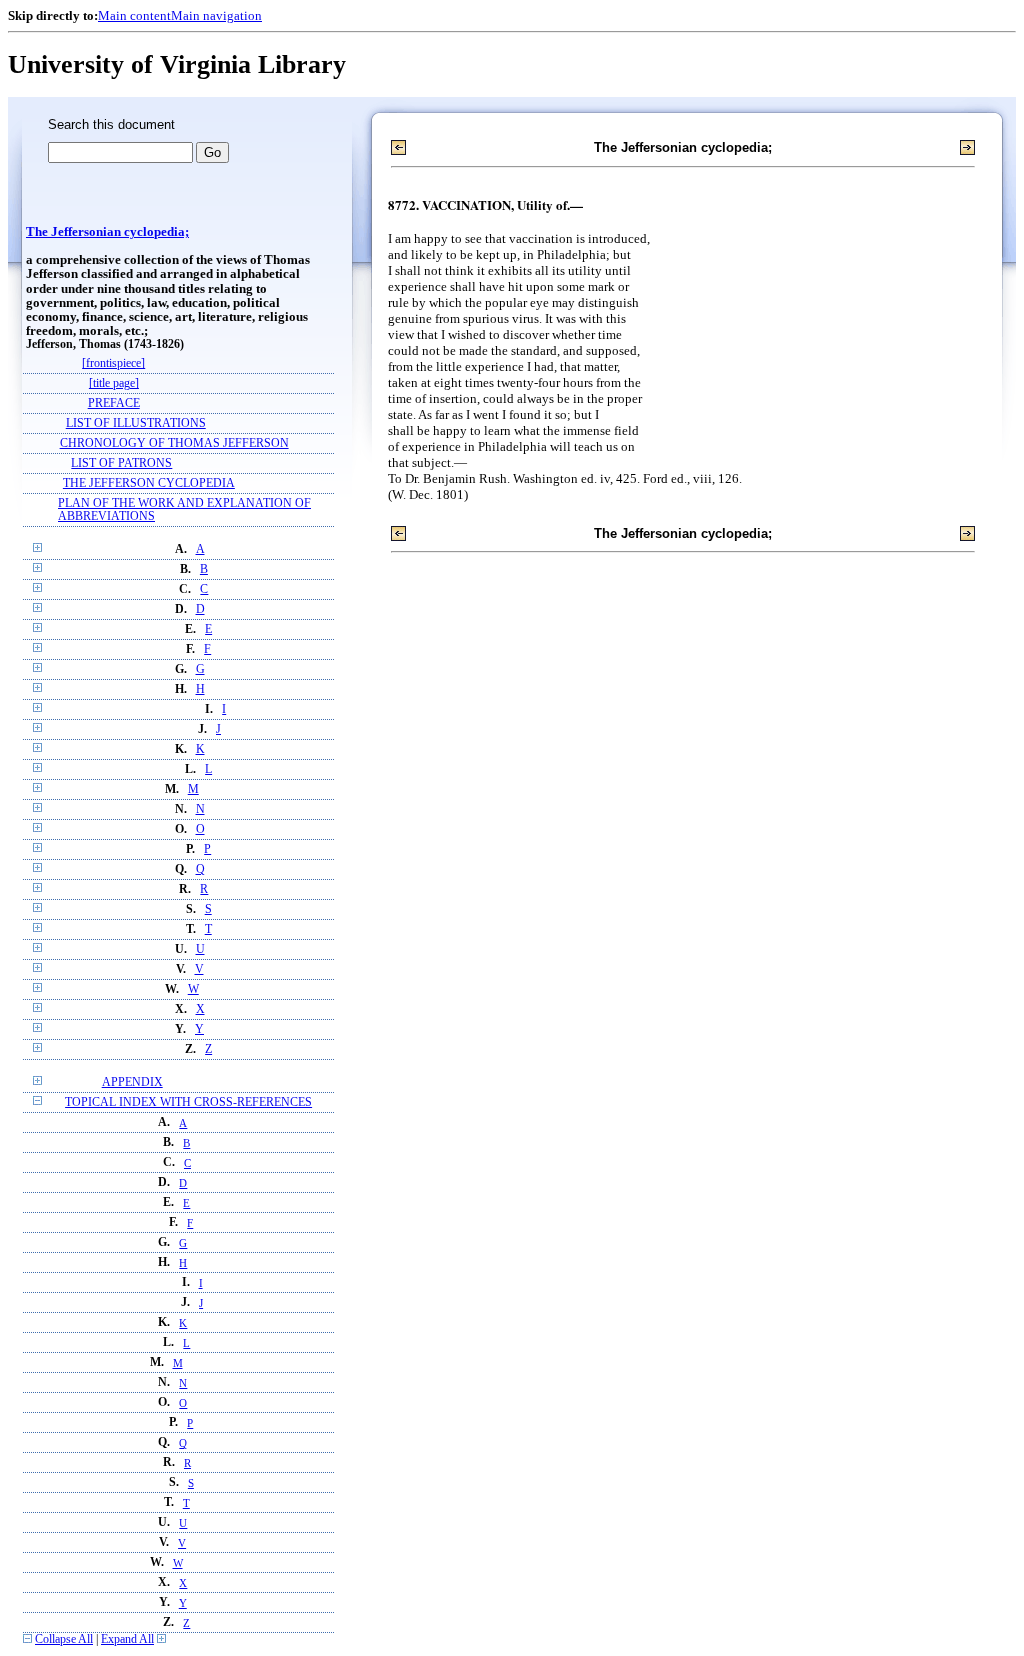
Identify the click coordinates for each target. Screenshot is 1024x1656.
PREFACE (114, 403)
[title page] (114, 383)
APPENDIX (132, 1082)
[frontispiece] (113, 363)
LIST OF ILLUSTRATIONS (136, 423)
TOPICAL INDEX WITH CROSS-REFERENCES (188, 1102)
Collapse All (64, 1639)
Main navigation (216, 15)
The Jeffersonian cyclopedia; (107, 232)
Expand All (127, 1639)
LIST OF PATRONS (121, 463)
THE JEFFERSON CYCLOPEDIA (149, 483)
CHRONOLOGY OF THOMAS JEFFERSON (174, 443)
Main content (134, 15)
